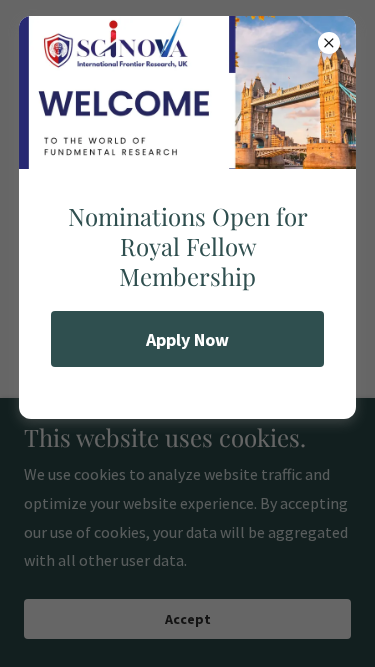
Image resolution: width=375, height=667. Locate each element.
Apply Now (187, 339)
